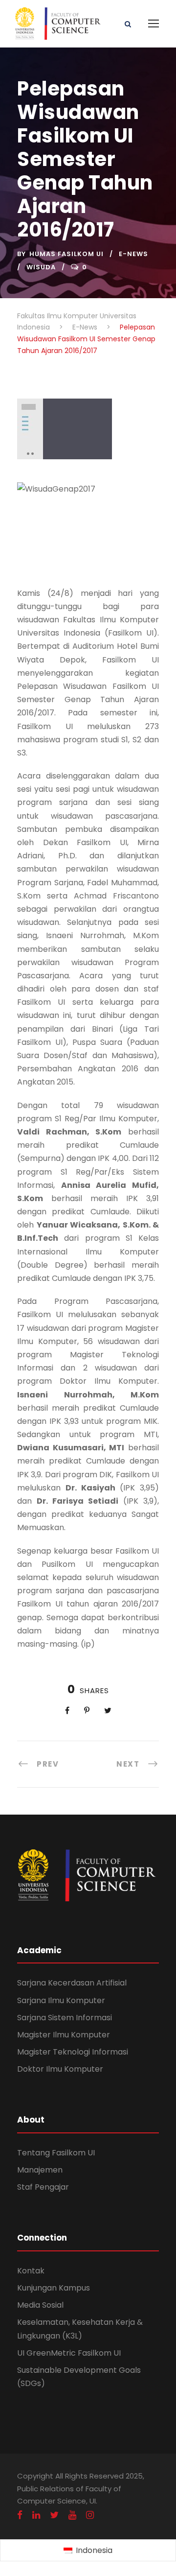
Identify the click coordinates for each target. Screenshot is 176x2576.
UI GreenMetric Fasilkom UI (69, 2353)
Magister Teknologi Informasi (73, 2052)
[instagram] (90, 2515)
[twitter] (54, 2515)
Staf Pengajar (43, 2187)
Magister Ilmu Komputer (64, 2035)
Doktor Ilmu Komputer (60, 2069)
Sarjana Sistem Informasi (65, 2018)
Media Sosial (40, 2305)
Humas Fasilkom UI (66, 254)
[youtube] (72, 2515)
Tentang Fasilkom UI (56, 2153)
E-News (133, 254)
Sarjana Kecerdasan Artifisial (72, 1983)
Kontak (31, 2271)
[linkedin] (36, 2515)
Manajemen (40, 2170)
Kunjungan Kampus (54, 2288)
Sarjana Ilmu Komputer (61, 2000)
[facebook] (20, 2515)
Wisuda (41, 267)
